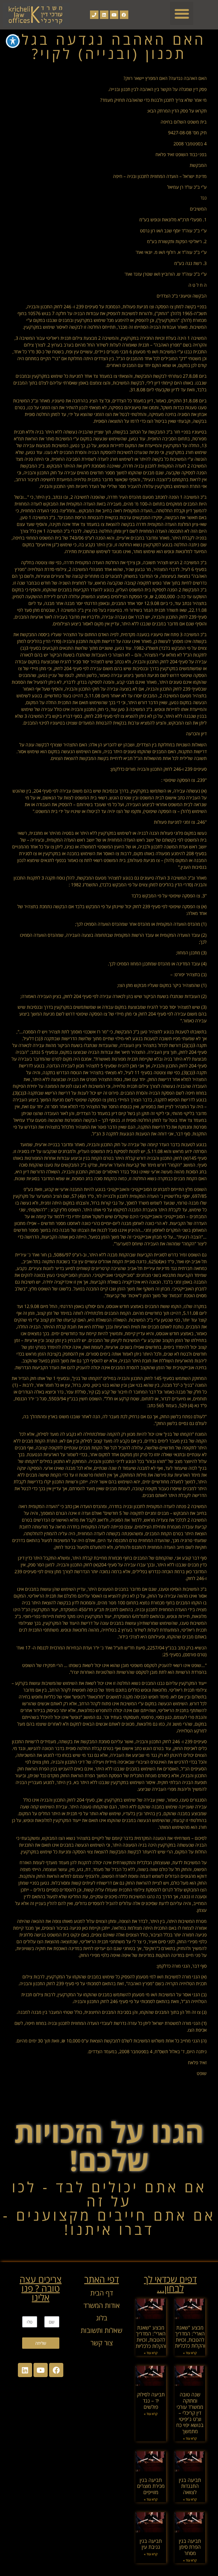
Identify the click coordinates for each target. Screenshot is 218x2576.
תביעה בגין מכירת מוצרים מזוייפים (151, 2486)
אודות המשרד (102, 2305)
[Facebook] (124, 15)
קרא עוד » (190, 2353)
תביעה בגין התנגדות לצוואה (190, 2486)
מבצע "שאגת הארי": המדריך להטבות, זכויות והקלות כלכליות (190, 2337)
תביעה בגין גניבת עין (151, 2544)
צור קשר (102, 2343)
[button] (182, 13)
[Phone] (94, 15)
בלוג (102, 2318)
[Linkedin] (104, 15)
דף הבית (102, 2293)
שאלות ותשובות (101, 2330)
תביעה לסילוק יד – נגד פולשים (151, 2400)
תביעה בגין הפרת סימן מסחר (190, 2547)
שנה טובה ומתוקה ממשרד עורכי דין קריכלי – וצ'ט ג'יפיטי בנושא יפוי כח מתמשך (190, 2413)
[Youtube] (114, 15)
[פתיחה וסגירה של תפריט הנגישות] (13, 41)
